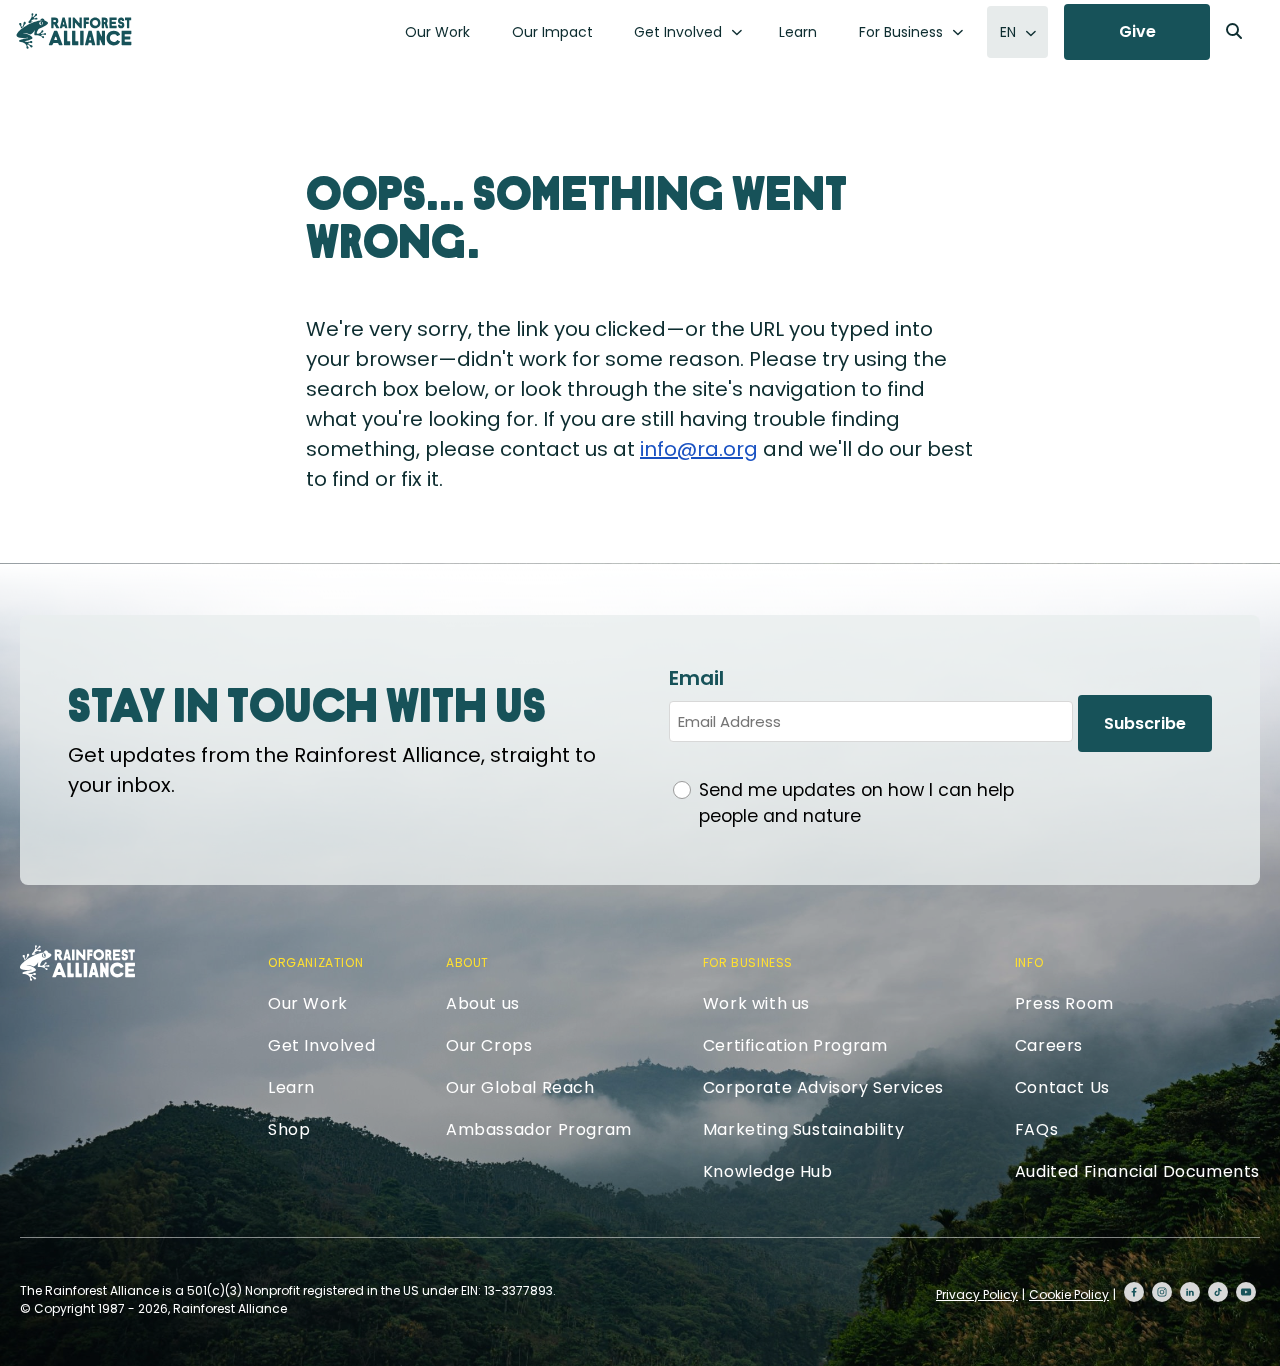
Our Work (437, 32)
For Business (901, 32)
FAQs (1036, 1129)
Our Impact (552, 32)
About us (483, 1003)
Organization (315, 962)
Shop (289, 1129)
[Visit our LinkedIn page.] (1190, 1292)
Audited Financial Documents (1137, 1171)
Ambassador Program (539, 1129)
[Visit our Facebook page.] (1134, 1292)
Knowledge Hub (768, 1171)
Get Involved (678, 32)
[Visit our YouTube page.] (1246, 1292)
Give (1137, 31)
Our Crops (489, 1045)
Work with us (756, 1003)
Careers (1049, 1045)
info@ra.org (699, 449)
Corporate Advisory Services (823, 1087)
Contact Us (1062, 1087)
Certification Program (795, 1045)
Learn (798, 32)
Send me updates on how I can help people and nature (856, 803)
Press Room (1064, 1003)
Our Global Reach (520, 1087)
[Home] (74, 31)
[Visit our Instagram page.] (1162, 1292)
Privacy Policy (977, 1294)
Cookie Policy (1069, 1294)
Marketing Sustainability (803, 1129)
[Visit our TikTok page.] (1218, 1292)
